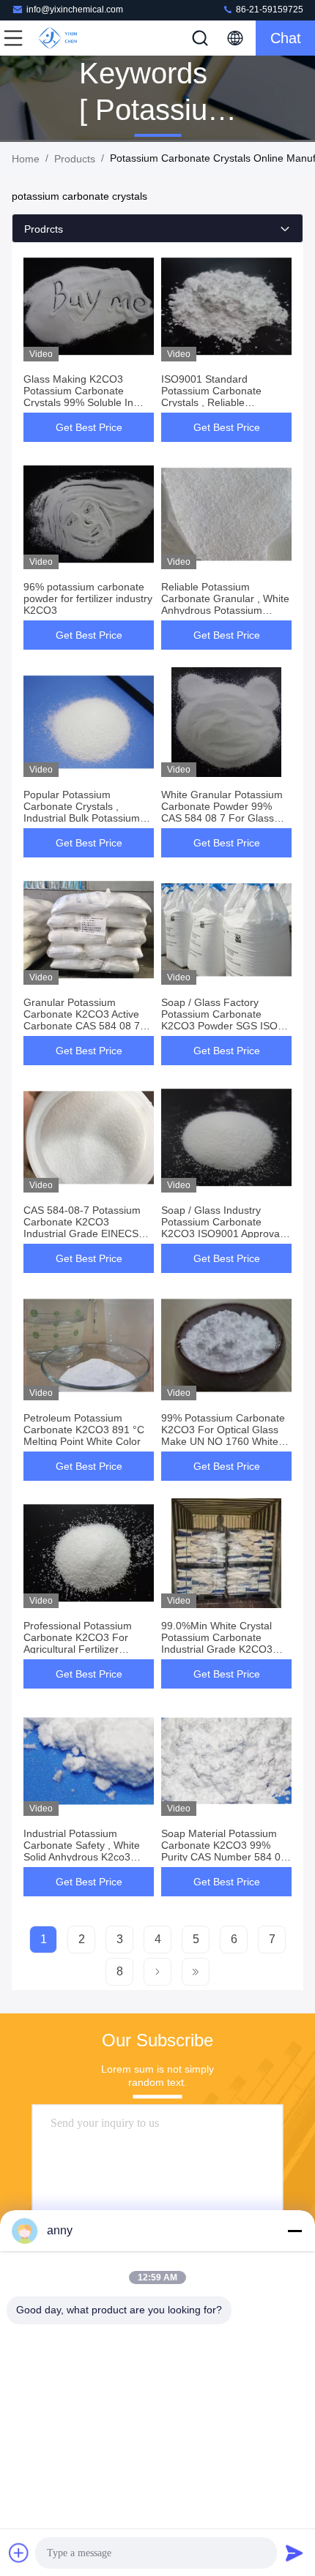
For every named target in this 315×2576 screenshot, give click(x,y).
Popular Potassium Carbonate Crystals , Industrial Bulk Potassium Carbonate (82, 812)
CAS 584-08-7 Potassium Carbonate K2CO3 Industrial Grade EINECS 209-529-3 (82, 1228)
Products (75, 159)
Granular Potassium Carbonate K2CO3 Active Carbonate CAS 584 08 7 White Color (82, 1020)
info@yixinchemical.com (75, 10)
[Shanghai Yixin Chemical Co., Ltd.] (62, 38)
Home (26, 159)
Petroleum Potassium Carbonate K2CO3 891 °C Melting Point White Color (84, 1430)
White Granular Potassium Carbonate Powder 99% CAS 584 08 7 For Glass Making (222, 812)
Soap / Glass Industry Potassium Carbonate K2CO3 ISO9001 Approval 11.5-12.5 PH (222, 1228)
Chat (286, 38)
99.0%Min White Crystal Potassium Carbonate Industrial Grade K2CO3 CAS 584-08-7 (217, 1643)
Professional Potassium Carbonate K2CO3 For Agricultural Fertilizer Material (78, 1643)
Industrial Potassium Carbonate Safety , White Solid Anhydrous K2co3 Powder (82, 1851)
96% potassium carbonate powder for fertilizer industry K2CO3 (88, 598)
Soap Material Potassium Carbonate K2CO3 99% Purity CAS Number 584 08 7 (224, 1851)
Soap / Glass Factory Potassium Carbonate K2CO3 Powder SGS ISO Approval (219, 1020)
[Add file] (19, 2553)
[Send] (294, 2553)
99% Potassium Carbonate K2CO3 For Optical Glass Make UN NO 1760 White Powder (223, 1435)
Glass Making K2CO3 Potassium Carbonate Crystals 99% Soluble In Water (78, 397)
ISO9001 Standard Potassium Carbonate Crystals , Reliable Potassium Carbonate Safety (211, 402)
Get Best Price (89, 427)
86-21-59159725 (268, 10)
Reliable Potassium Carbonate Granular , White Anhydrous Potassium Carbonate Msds (225, 604)
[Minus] (294, 2231)
